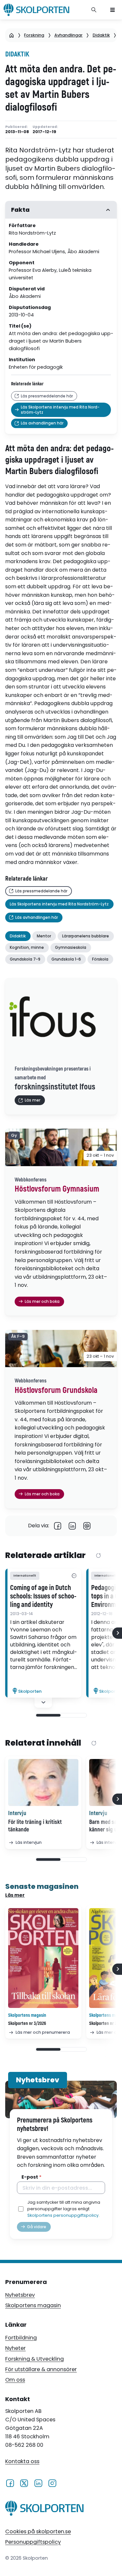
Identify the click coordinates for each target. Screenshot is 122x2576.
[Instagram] (52, 2483)
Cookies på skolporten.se (38, 2531)
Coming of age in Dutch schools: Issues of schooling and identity (43, 1597)
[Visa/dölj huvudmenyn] (113, 10)
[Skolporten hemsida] (36, 10)
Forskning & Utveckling (34, 2359)
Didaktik (101, 35)
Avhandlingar (68, 35)
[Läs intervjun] (43, 1782)
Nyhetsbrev (20, 2295)
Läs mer (15, 1895)
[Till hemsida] (44, 2509)
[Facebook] (58, 1526)
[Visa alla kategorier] (74, 1576)
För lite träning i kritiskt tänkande (35, 1826)
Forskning (34, 35)
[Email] (87, 1526)
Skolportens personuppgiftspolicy (63, 2215)
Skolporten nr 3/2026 (27, 2023)
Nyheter (15, 2348)
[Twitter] (24, 2483)
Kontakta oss (22, 2461)
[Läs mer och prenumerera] (43, 1958)
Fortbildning (21, 2338)
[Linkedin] (72, 1526)
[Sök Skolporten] (94, 10)
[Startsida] (12, 35)
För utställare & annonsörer (41, 2369)
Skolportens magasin (33, 2305)
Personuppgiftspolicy (33, 2542)
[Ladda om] (98, 1556)
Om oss (15, 2380)
